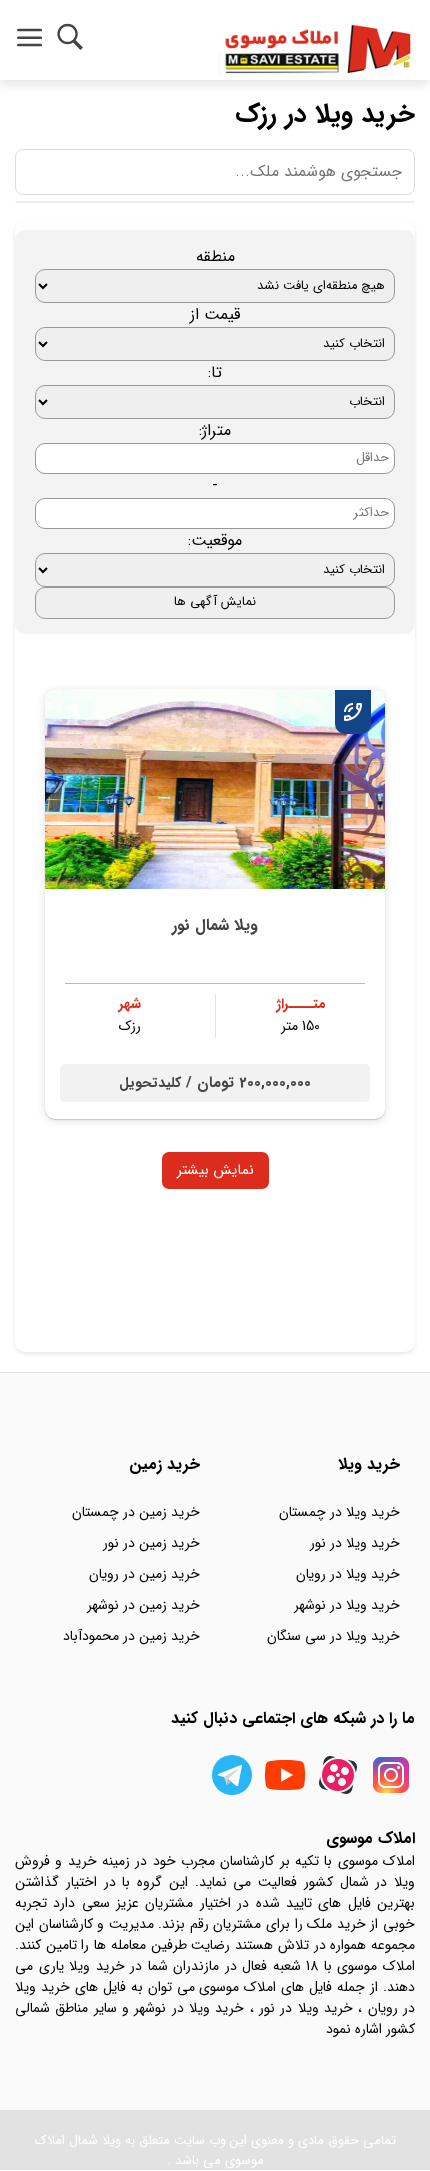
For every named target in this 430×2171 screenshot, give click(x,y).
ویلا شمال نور (215, 925)
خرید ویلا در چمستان (339, 1512)
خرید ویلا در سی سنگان (333, 1636)
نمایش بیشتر (215, 1170)
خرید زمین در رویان (144, 1574)
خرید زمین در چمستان (136, 1512)
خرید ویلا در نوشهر (347, 1605)
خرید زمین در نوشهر (143, 1605)
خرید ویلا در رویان (348, 1574)
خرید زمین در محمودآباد (131, 1636)
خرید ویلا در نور (355, 1543)
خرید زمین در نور (151, 1543)
